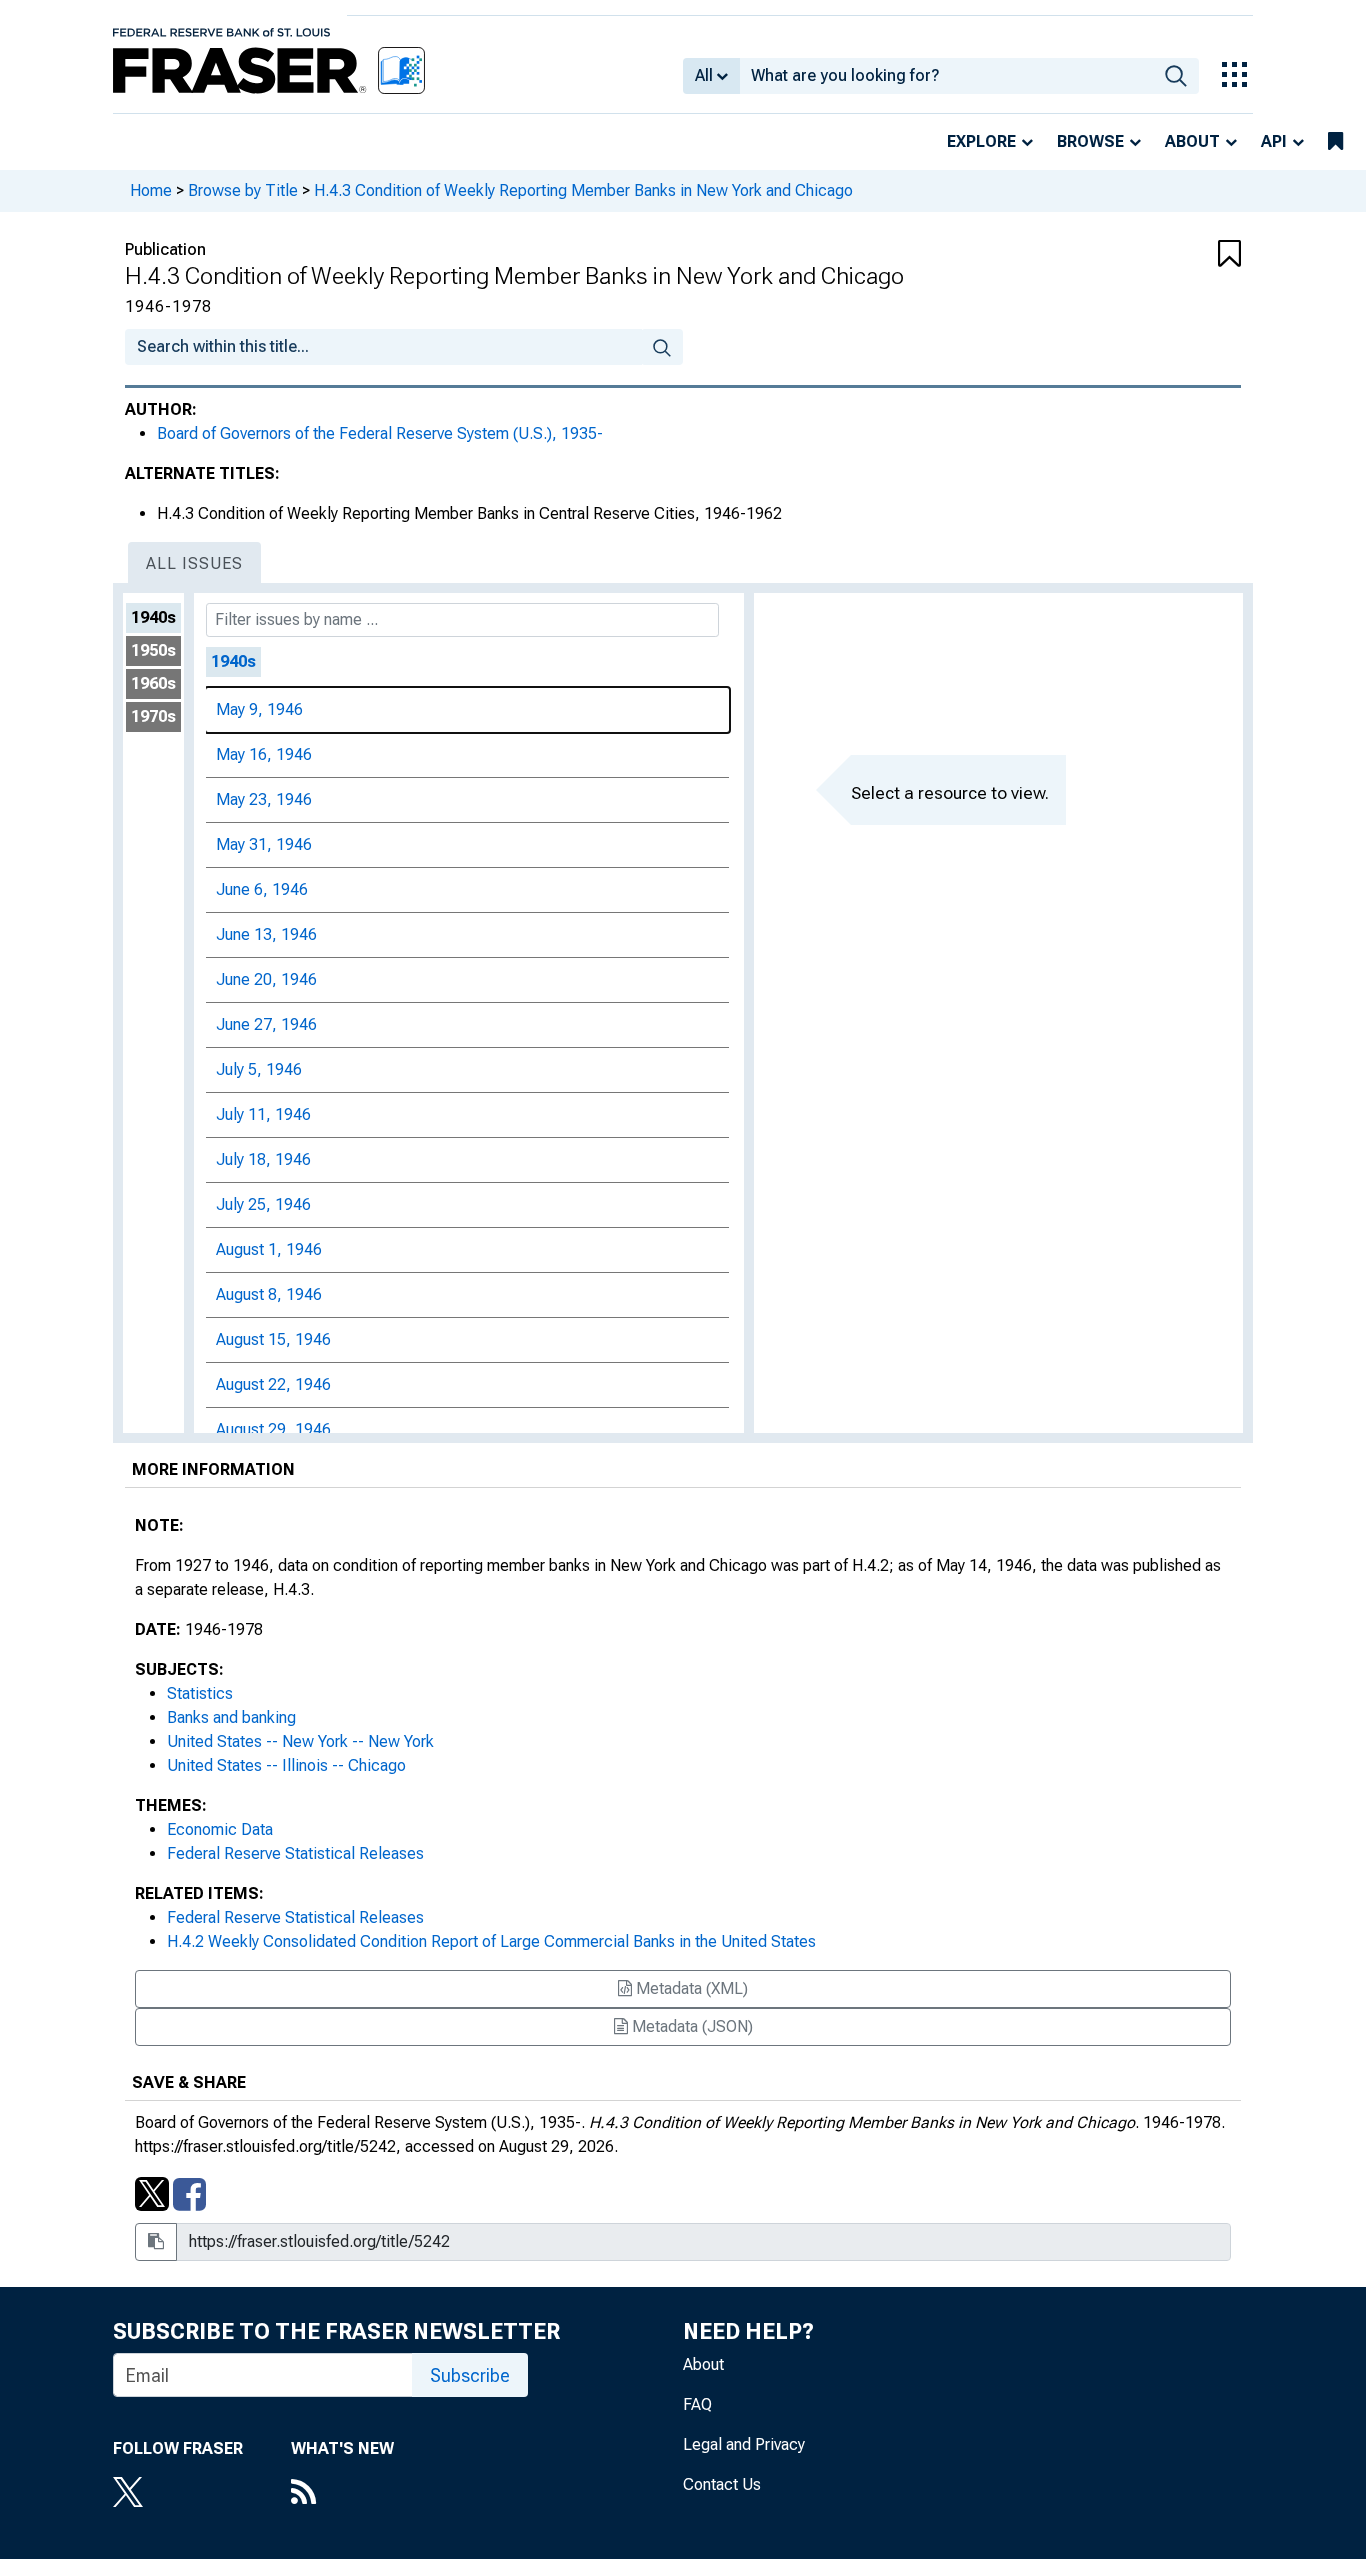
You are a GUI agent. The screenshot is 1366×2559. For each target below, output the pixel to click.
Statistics (200, 1693)
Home (151, 190)
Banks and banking (231, 1717)
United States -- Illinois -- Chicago (286, 1765)
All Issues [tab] (194, 563)
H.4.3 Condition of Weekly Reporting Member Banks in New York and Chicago (583, 190)
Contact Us (722, 2484)
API (1274, 141)
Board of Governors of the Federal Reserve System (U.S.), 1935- (380, 433)
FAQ (697, 2404)
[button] (1148, 255)
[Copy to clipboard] (156, 2242)
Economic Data (220, 1829)
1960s (153, 683)
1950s (153, 650)
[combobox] (946, 76)
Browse (1090, 141)
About (1192, 141)
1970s (153, 716)
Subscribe (470, 2375)
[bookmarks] (1335, 142)
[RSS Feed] (342, 2494)
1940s (153, 617)
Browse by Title (243, 190)
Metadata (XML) (690, 1988)
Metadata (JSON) (690, 2026)
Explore (981, 141)
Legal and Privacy (744, 2444)
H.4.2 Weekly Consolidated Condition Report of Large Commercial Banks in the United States (491, 1941)
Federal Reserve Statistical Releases (295, 1853)
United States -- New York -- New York (300, 1741)
